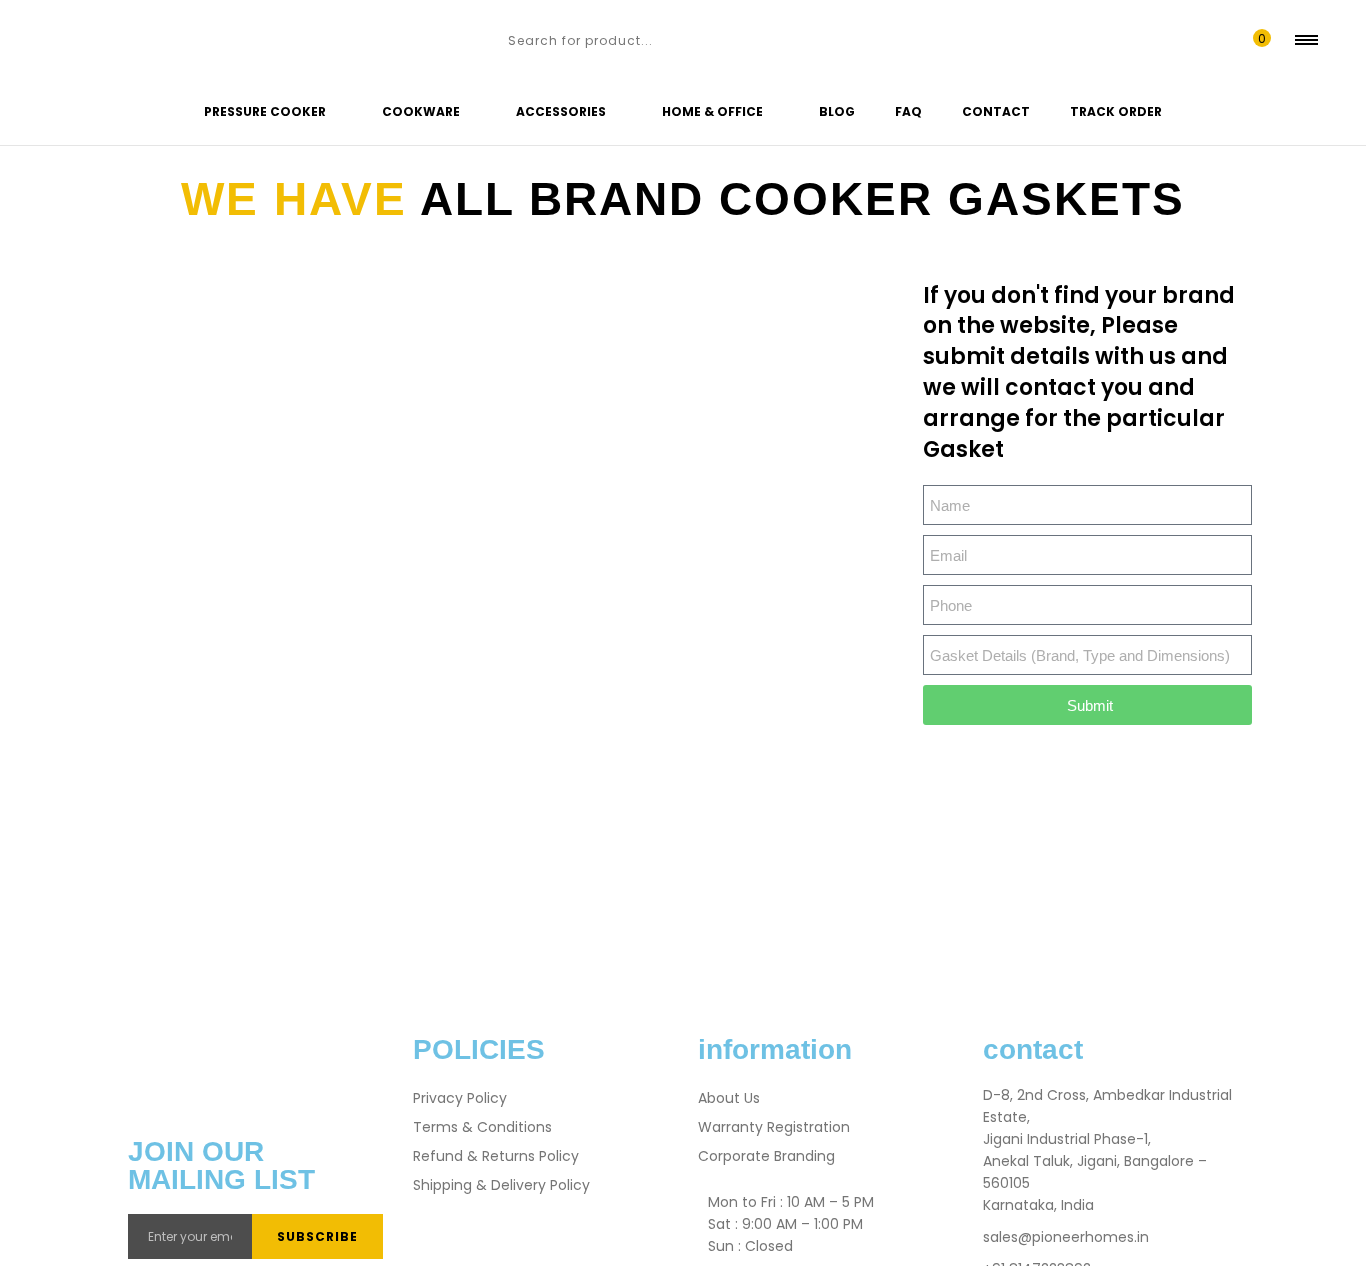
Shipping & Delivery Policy (501, 1185)
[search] (487, 40)
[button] (1257, 40)
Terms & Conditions (482, 1127)
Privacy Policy (460, 1098)
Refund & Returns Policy (496, 1156)
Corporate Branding (766, 1156)
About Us (729, 1098)
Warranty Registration (774, 1127)
